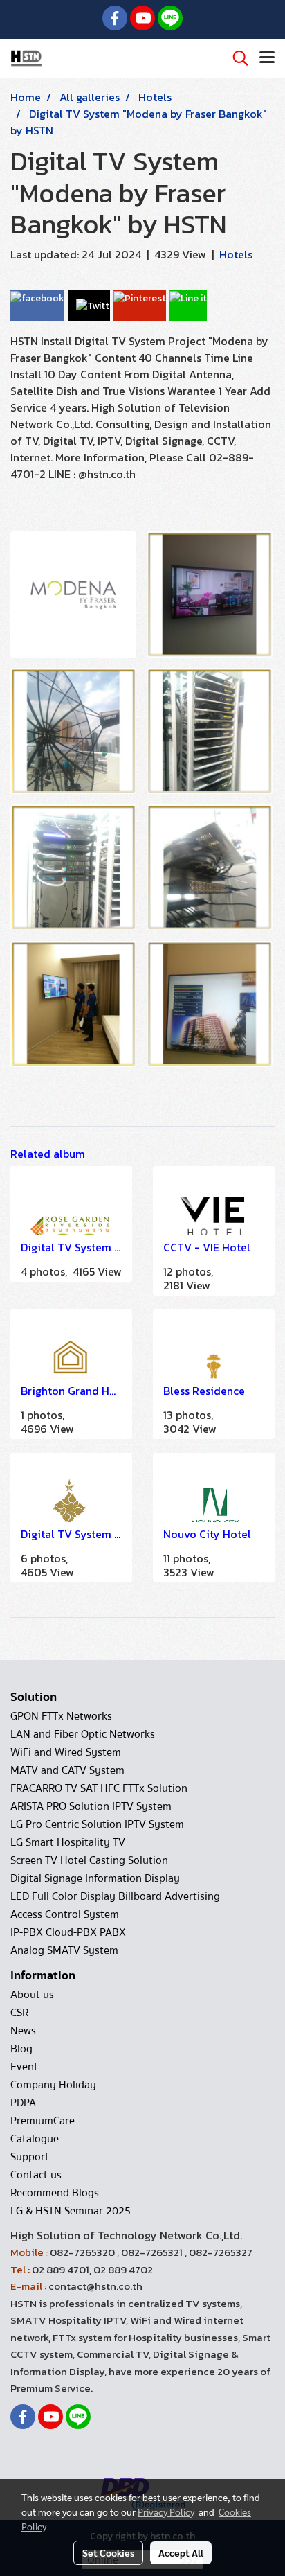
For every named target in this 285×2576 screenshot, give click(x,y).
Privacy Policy (166, 2512)
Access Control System (65, 1914)
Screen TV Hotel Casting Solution (89, 1860)
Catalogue (35, 2139)
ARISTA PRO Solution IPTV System (91, 1806)
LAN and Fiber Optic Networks (83, 1734)
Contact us (36, 2175)
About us (32, 1995)
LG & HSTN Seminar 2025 (71, 2211)
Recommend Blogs (55, 2193)
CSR (19, 2013)
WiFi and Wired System (66, 1752)
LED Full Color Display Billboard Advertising (115, 1896)
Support (30, 2157)
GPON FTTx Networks (61, 1716)
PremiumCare (43, 2121)
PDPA (23, 2103)
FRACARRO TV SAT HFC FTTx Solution (99, 1788)
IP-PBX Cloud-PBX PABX (68, 1932)
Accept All (181, 2552)
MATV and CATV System (67, 1770)
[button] (236, 58)
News (23, 2031)
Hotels (236, 254)
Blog (21, 2049)
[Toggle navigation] (267, 58)
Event (24, 2067)
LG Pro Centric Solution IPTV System (97, 1824)
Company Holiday (53, 2085)
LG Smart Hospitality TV (68, 1842)
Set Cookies (108, 2552)
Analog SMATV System (64, 1950)
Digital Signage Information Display (95, 1878)
